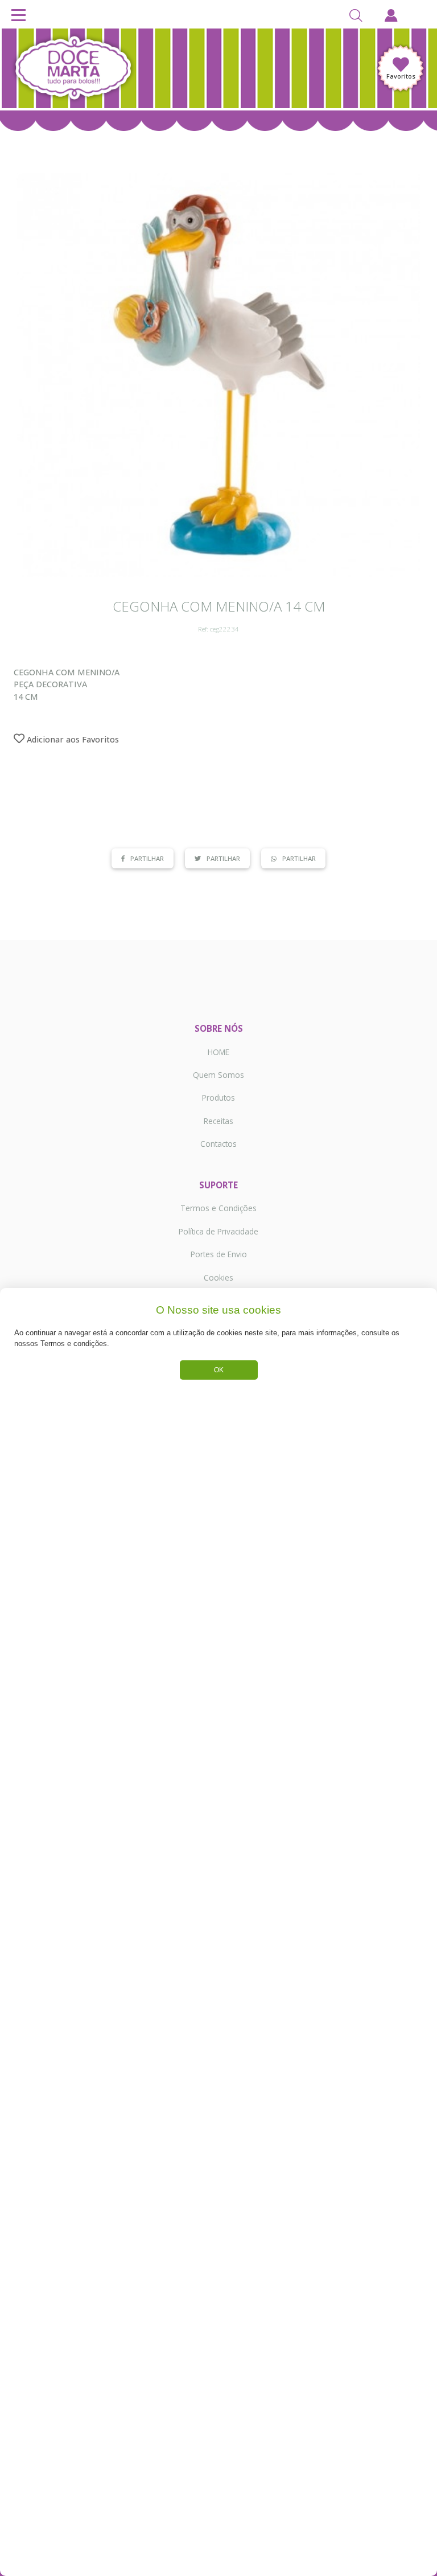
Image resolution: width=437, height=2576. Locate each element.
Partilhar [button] (147, 858)
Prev (31, 375)
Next (406, 375)
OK (219, 1370)
